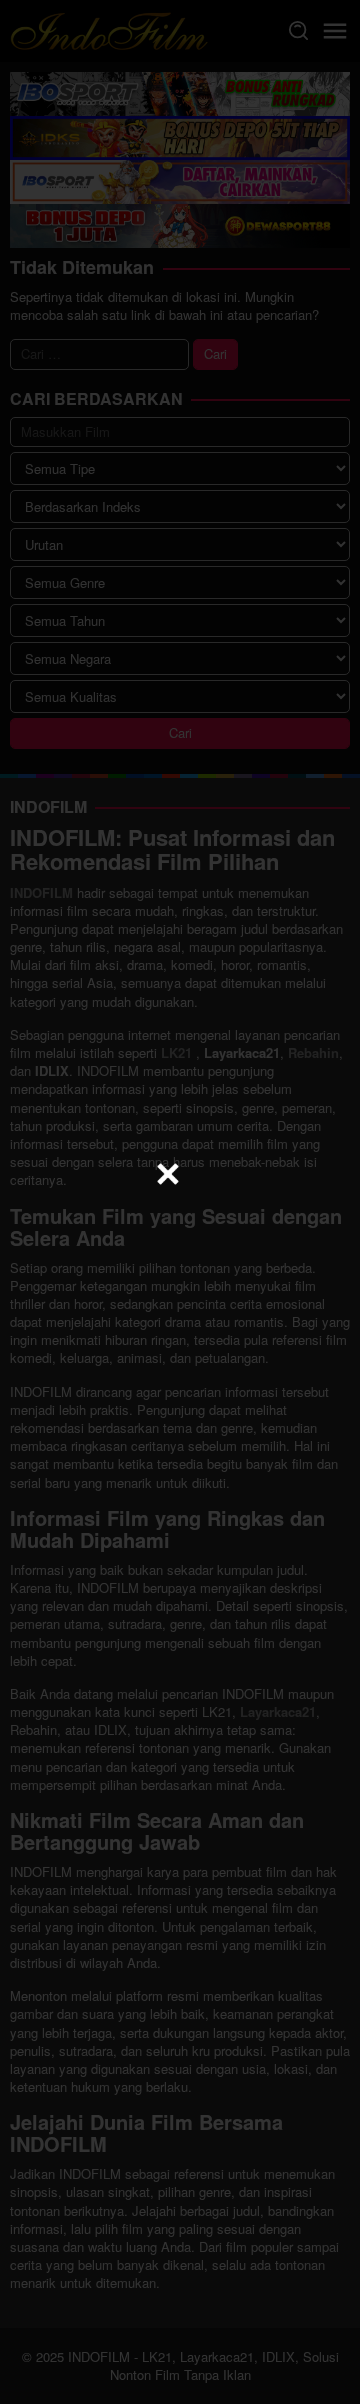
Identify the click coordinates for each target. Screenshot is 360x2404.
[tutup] (168, 1174)
